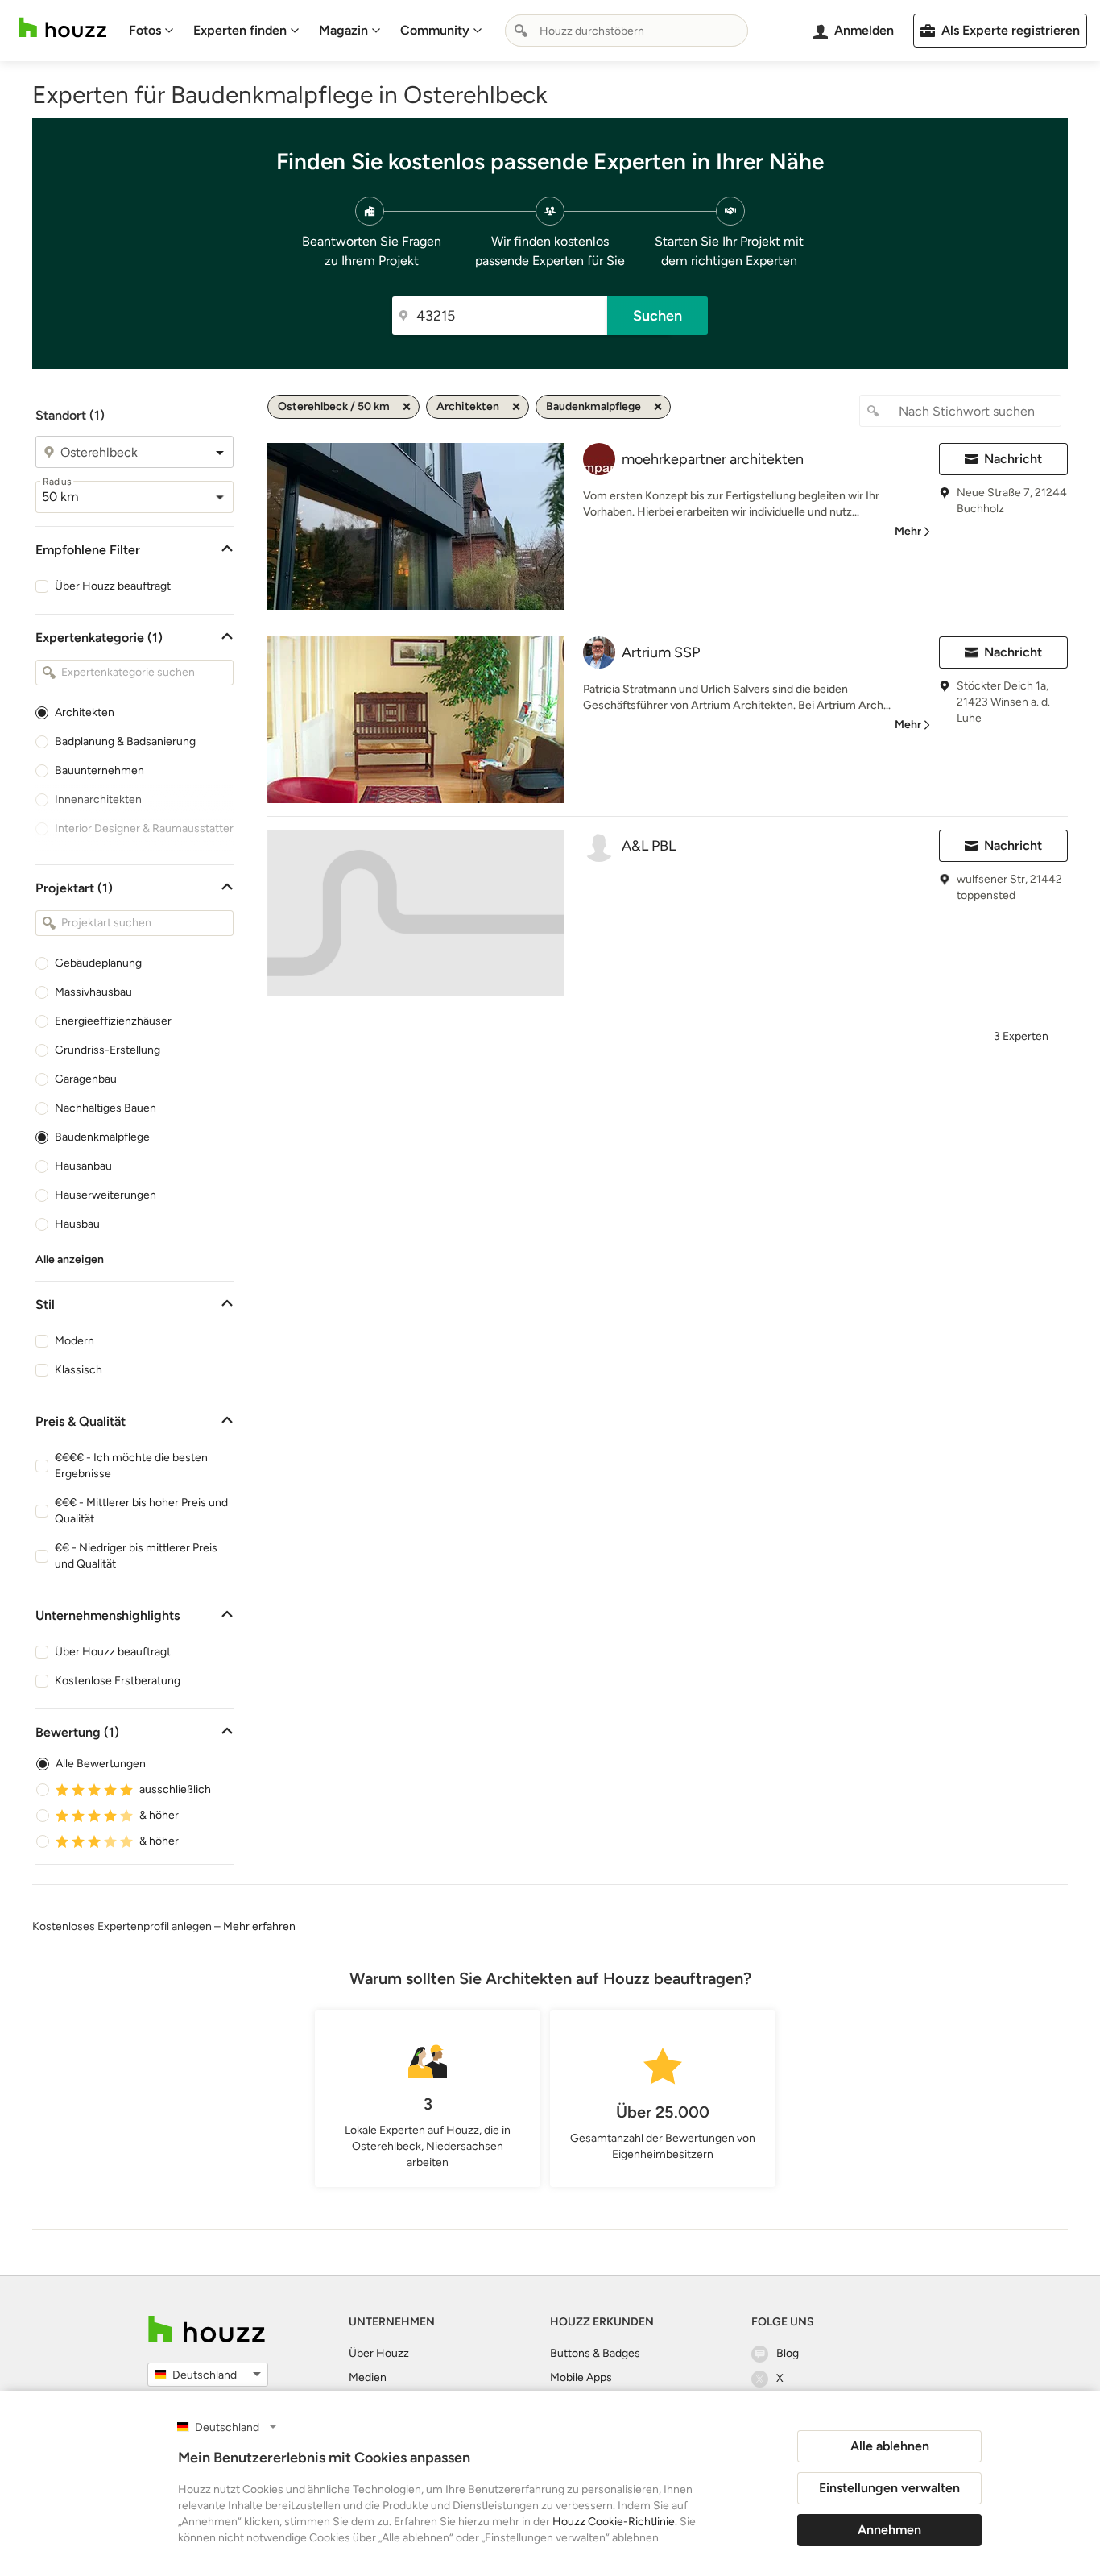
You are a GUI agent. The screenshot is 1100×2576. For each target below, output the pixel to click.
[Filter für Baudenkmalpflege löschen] (658, 407)
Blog (788, 2353)
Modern (74, 1341)
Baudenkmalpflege (102, 1137)
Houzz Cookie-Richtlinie (614, 2522)
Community (435, 30)
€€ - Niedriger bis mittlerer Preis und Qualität (136, 1556)
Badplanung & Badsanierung (125, 741)
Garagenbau (86, 1079)
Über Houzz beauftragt (113, 586)
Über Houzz (379, 2353)
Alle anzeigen (70, 1259)
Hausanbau (83, 1166)
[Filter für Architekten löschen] (516, 407)
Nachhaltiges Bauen (105, 1108)
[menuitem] (151, 31)
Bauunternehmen (99, 770)
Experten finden (240, 30)
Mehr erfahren (259, 1926)
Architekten (85, 712)
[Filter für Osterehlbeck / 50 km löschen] (407, 407)
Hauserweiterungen (105, 1195)
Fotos (145, 30)
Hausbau (77, 1224)
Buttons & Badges (595, 2353)
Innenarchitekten (98, 799)
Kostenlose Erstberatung (118, 1681)
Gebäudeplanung (98, 963)
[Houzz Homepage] (63, 28)
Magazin (343, 30)
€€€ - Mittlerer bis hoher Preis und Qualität (141, 1511)
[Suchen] (521, 31)
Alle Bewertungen (101, 1764)
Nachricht (1013, 459)
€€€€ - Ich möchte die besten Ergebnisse (131, 1466)
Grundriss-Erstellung (108, 1050)
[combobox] (627, 31)
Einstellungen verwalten (889, 2488)
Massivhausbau (93, 992)
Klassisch (79, 1370)
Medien (368, 2377)
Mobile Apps (581, 2377)
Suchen (658, 316)
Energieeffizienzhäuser (113, 1021)
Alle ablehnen (890, 2446)
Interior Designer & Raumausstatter (144, 828)
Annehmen (889, 2530)
